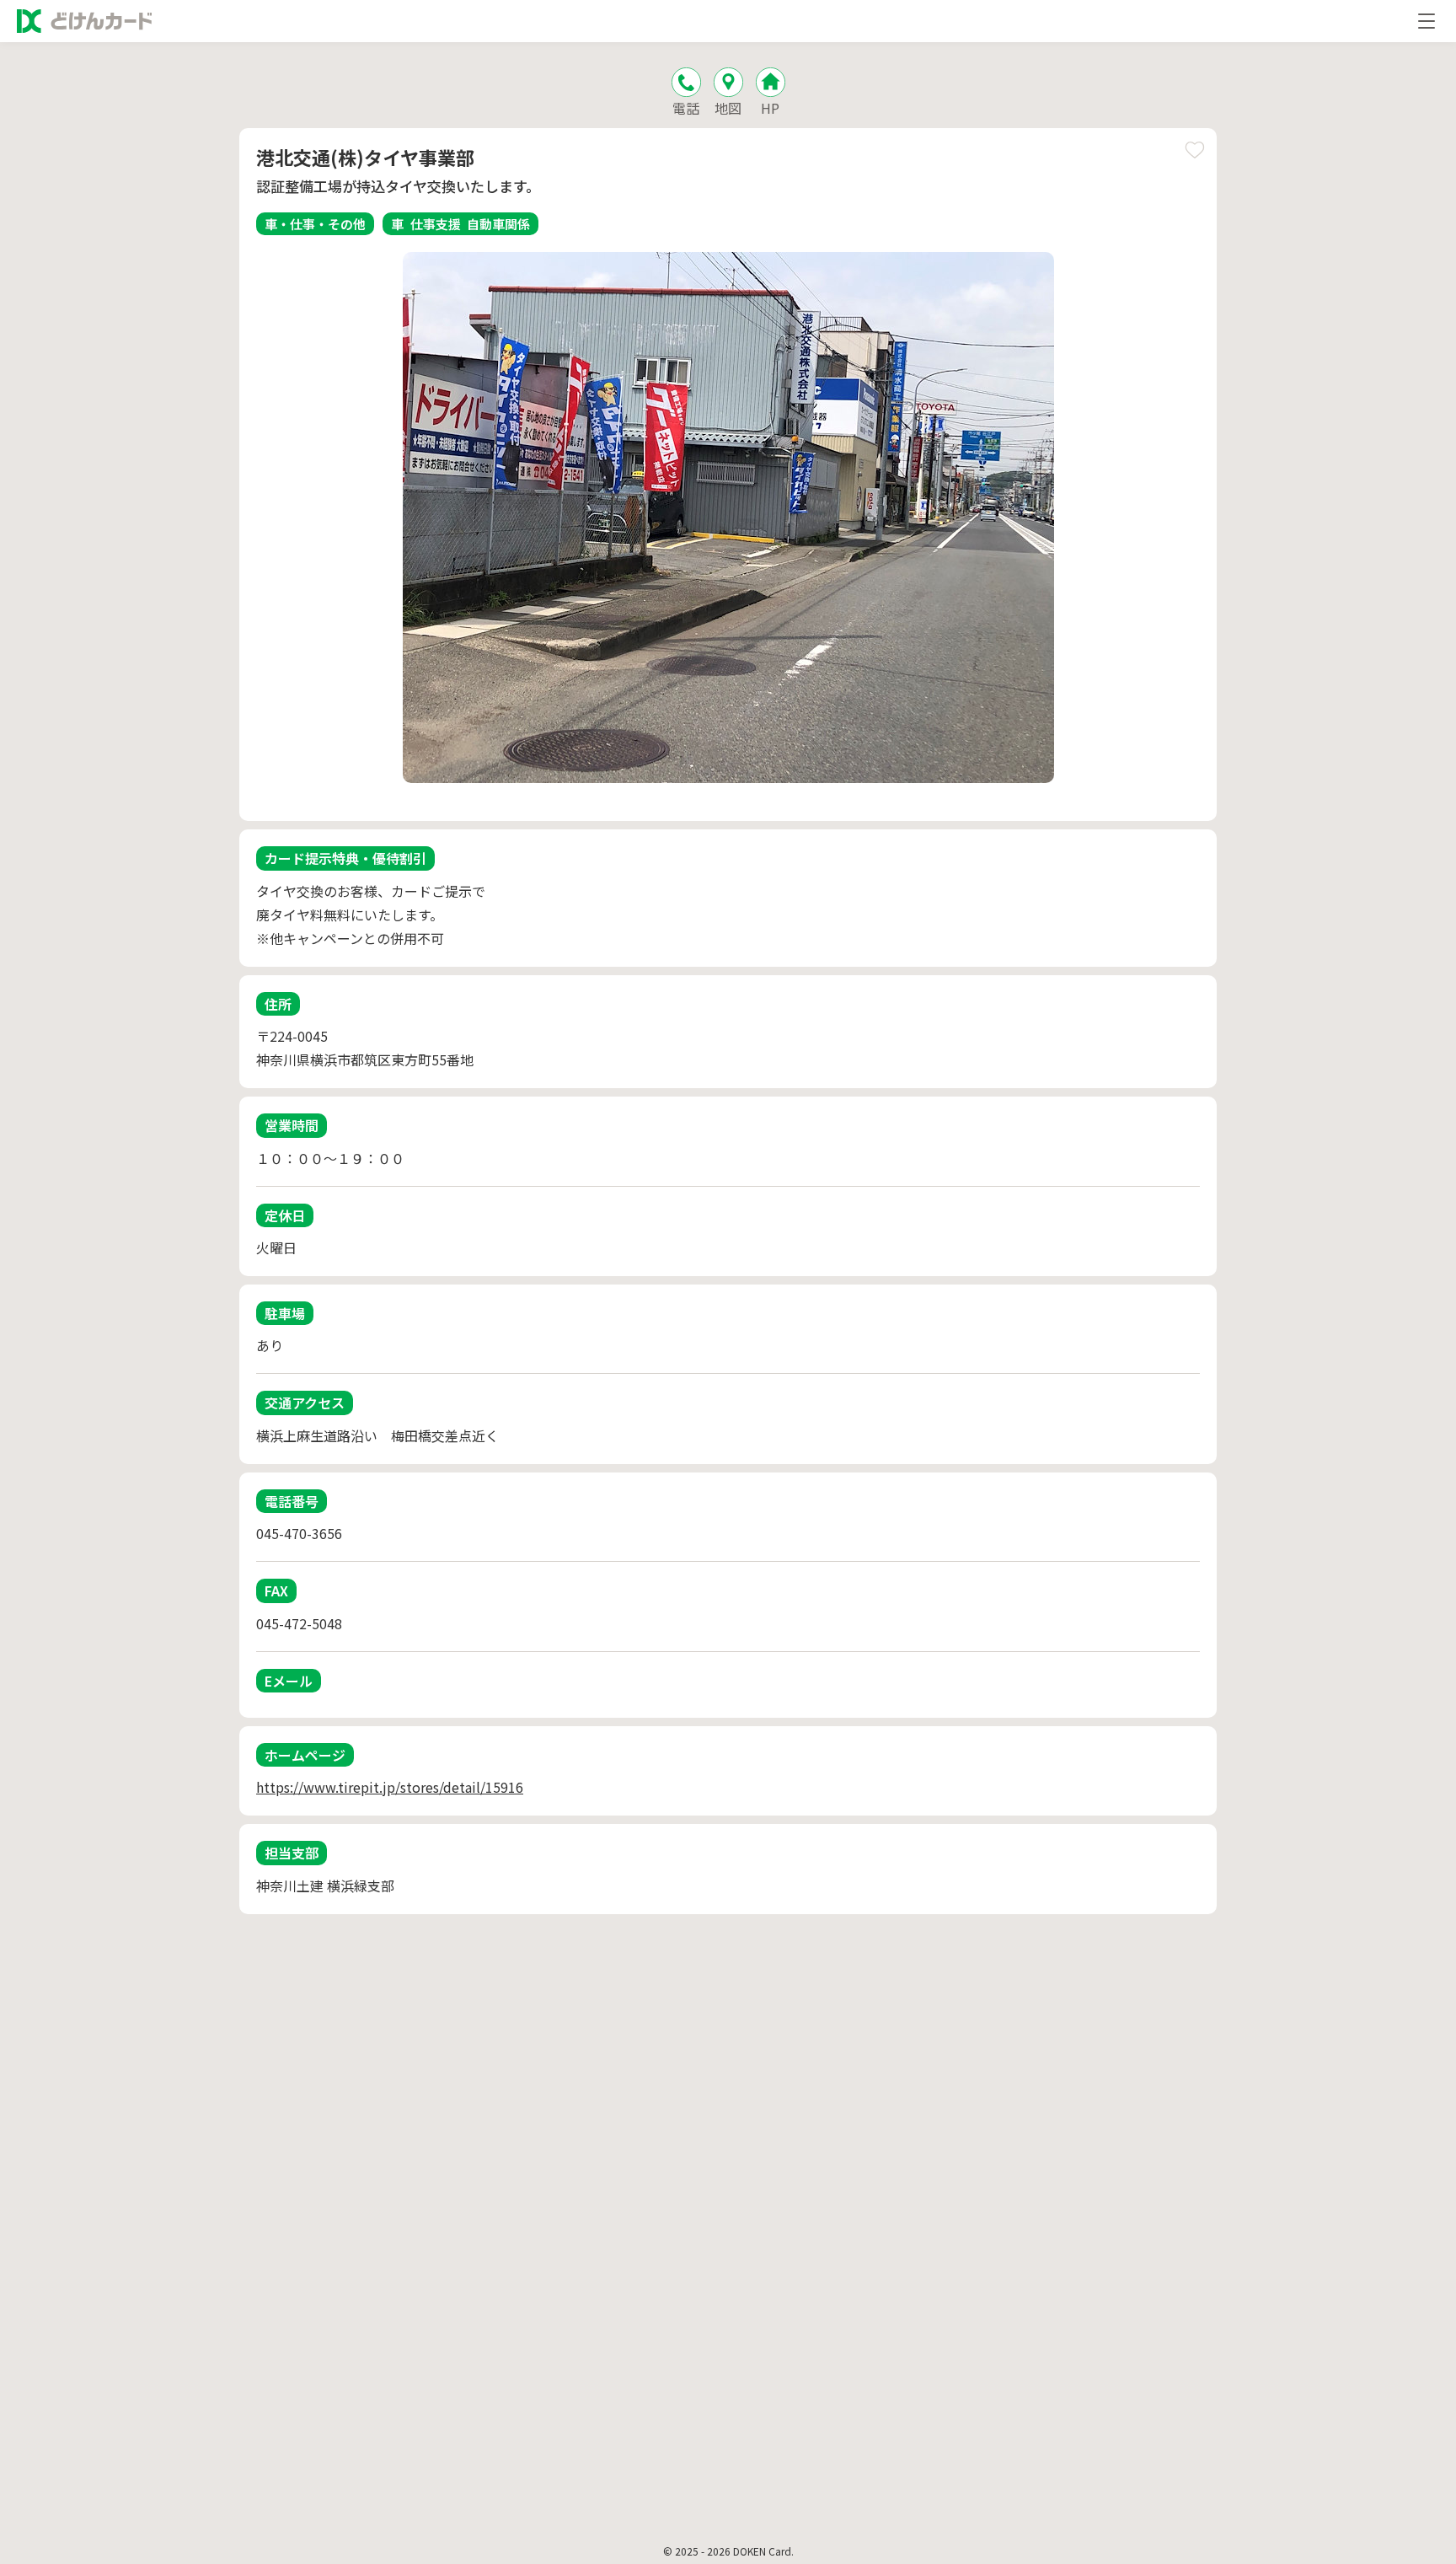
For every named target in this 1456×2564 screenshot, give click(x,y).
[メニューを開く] (1427, 21)
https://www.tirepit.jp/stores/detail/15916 (390, 1787)
